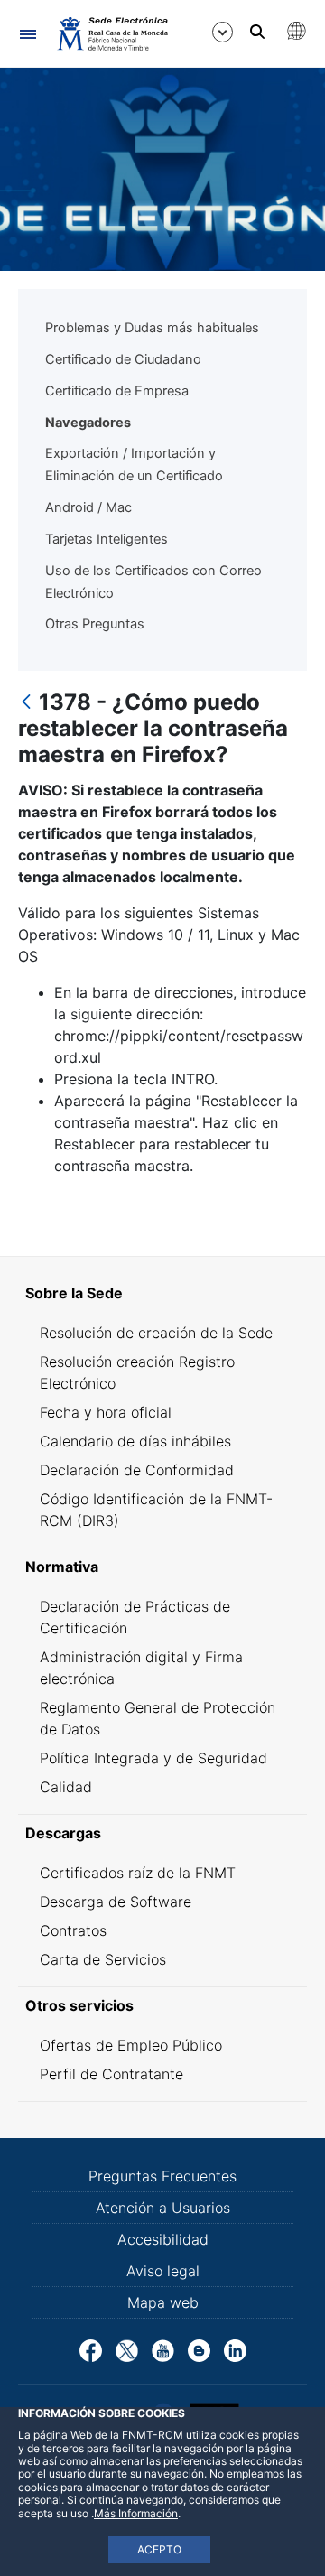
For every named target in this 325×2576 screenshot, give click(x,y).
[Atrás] (26, 703)
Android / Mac (88, 507)
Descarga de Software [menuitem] (116, 1902)
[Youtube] (163, 2349)
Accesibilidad (163, 2239)
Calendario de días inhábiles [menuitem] (135, 1441)
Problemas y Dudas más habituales (152, 328)
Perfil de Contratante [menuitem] (111, 2074)
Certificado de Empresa (117, 391)
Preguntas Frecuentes (162, 2176)
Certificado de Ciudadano (123, 359)
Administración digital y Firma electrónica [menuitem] (141, 1668)
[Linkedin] (235, 2349)
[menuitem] (162, 1293)
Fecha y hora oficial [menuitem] (106, 1412)
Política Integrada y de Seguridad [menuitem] (153, 1758)
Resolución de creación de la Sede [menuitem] (156, 1333)
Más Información (136, 2513)
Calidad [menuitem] (66, 1787)
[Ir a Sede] (111, 33)
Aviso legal (163, 2271)
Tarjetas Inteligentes (107, 539)
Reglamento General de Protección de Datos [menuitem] (158, 1718)
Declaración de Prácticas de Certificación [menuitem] (135, 1617)
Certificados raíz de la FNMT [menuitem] (138, 1873)
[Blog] (199, 2349)
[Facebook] (91, 2349)
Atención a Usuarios (163, 2208)
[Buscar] (257, 32)
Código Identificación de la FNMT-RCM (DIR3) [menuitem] (156, 1510)
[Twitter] (127, 2349)
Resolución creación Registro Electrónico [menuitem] (137, 1372)
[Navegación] (28, 34)
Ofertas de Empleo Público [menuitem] (131, 2045)
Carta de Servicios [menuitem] (103, 1959)
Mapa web (163, 2302)
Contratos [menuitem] (73, 1930)
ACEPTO (159, 2549)
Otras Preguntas (95, 624)
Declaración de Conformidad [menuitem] (137, 1470)
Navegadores (88, 423)
